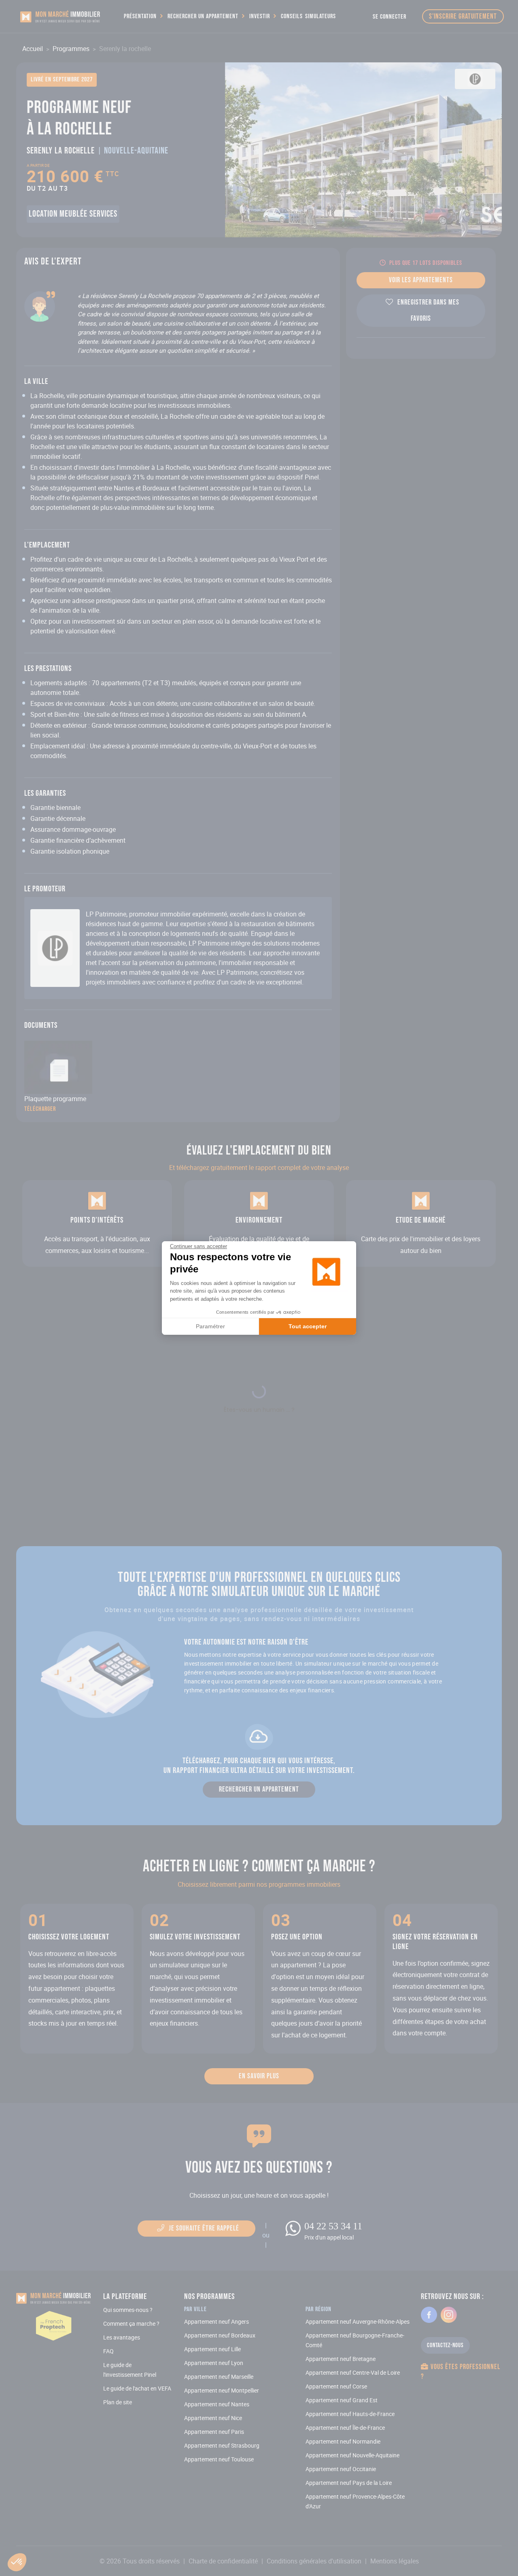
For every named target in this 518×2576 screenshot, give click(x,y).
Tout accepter (308, 1326)
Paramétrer (210, 1326)
